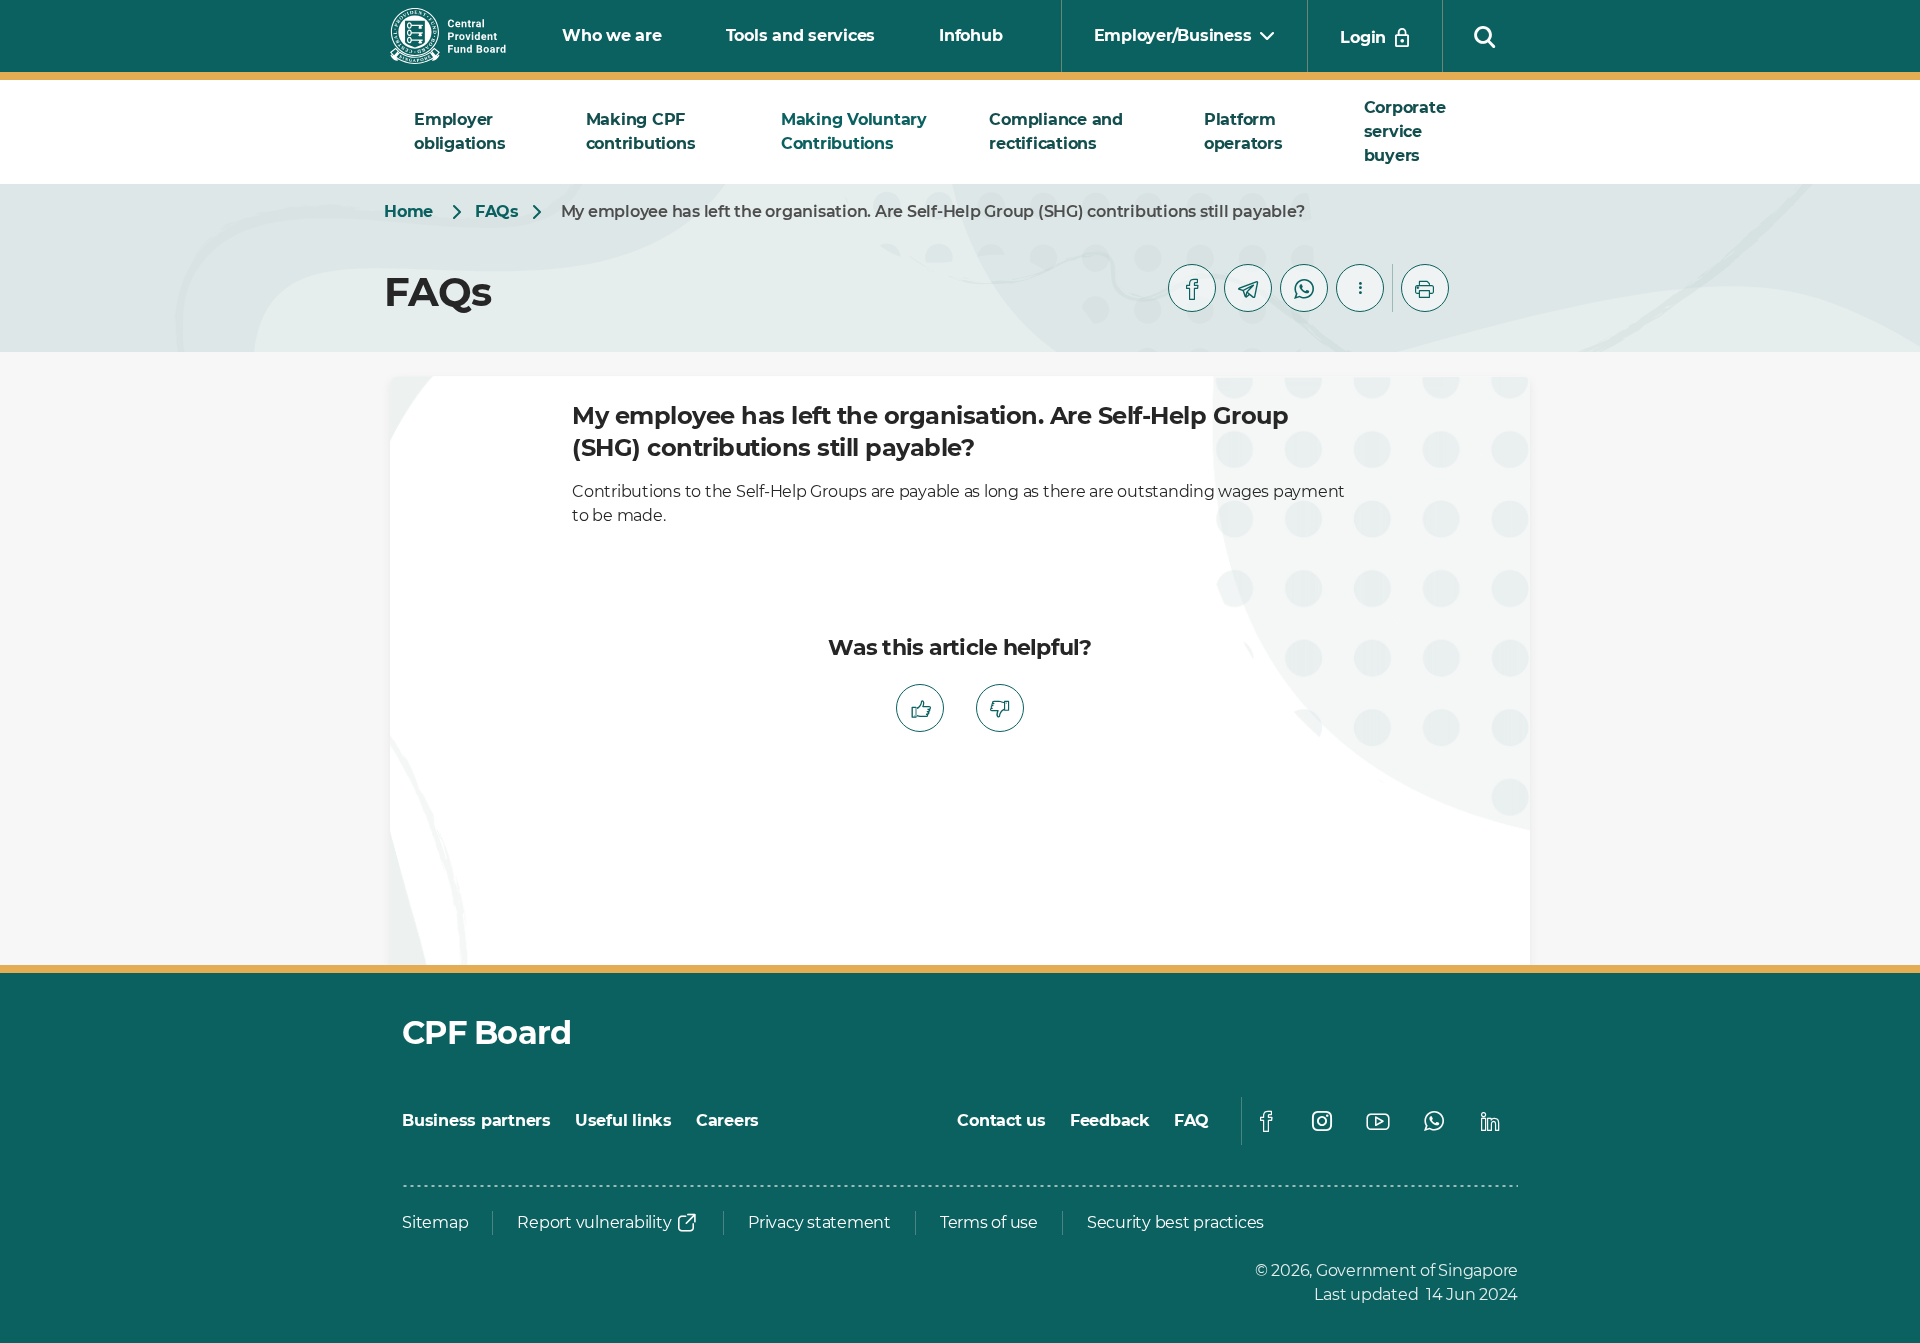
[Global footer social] (1266, 1121)
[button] (1485, 36)
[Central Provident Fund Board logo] (460, 36)
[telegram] (1248, 288)
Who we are (612, 35)
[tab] (476, 132)
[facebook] (1192, 288)
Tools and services (801, 35)
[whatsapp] (1304, 288)
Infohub (970, 35)
